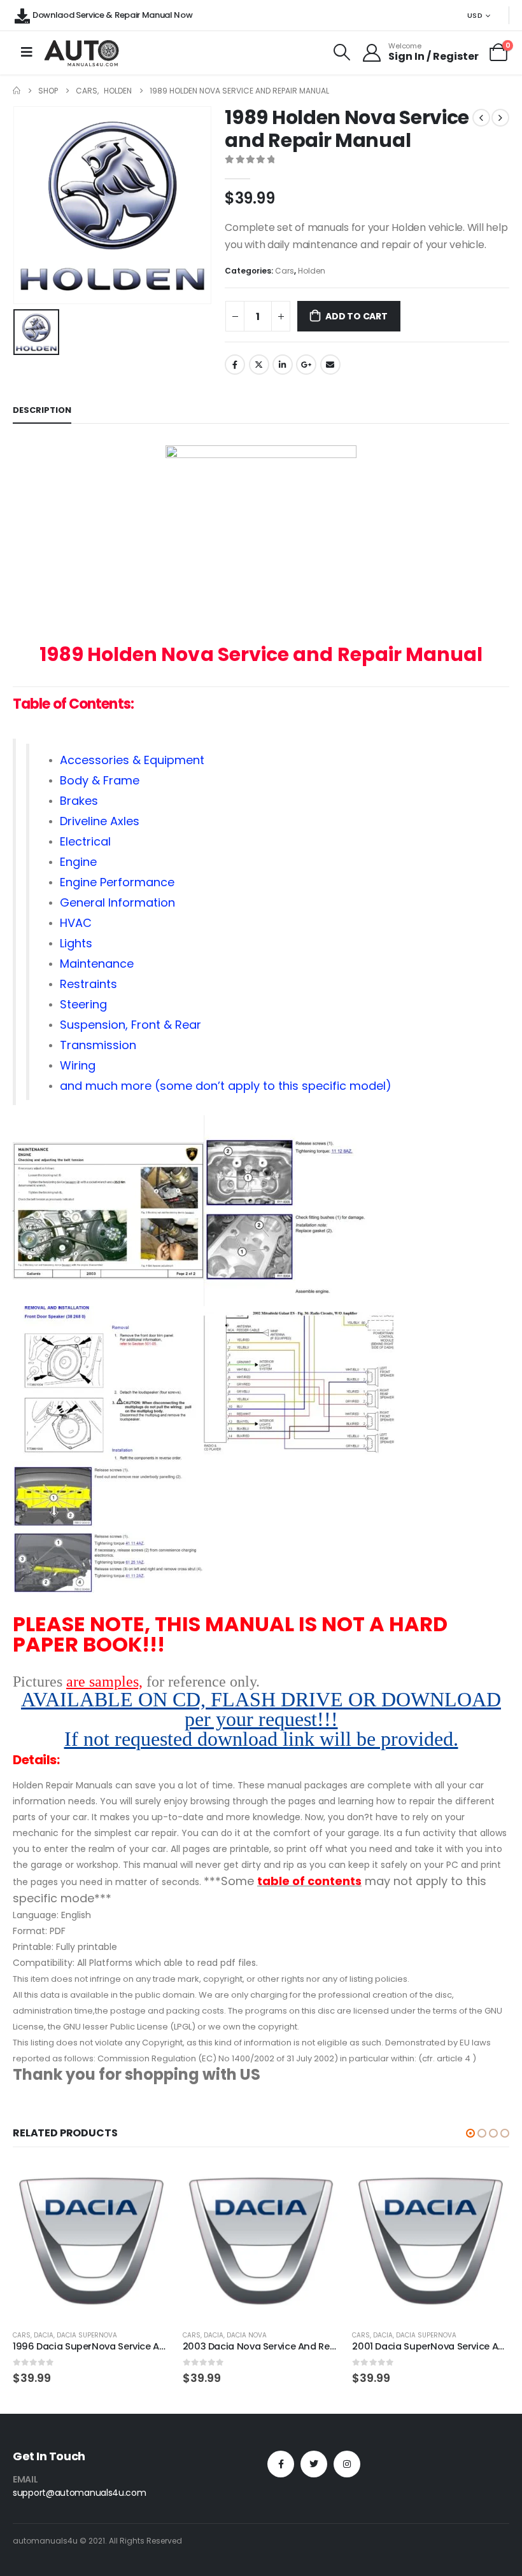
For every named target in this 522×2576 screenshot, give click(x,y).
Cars (285, 271)
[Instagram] (347, 2464)
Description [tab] (42, 410)
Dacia (44, 2335)
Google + (306, 365)
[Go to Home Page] (17, 91)
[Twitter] (314, 2464)
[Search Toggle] (342, 52)
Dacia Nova (247, 2335)
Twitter (259, 365)
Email (330, 365)
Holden (312, 271)
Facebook (235, 365)
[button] (470, 2133)
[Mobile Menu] (27, 52)
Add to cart (356, 316)
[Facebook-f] (281, 2464)
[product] (91, 2241)
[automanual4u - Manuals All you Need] (81, 52)
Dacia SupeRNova (87, 2335)
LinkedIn (283, 365)
